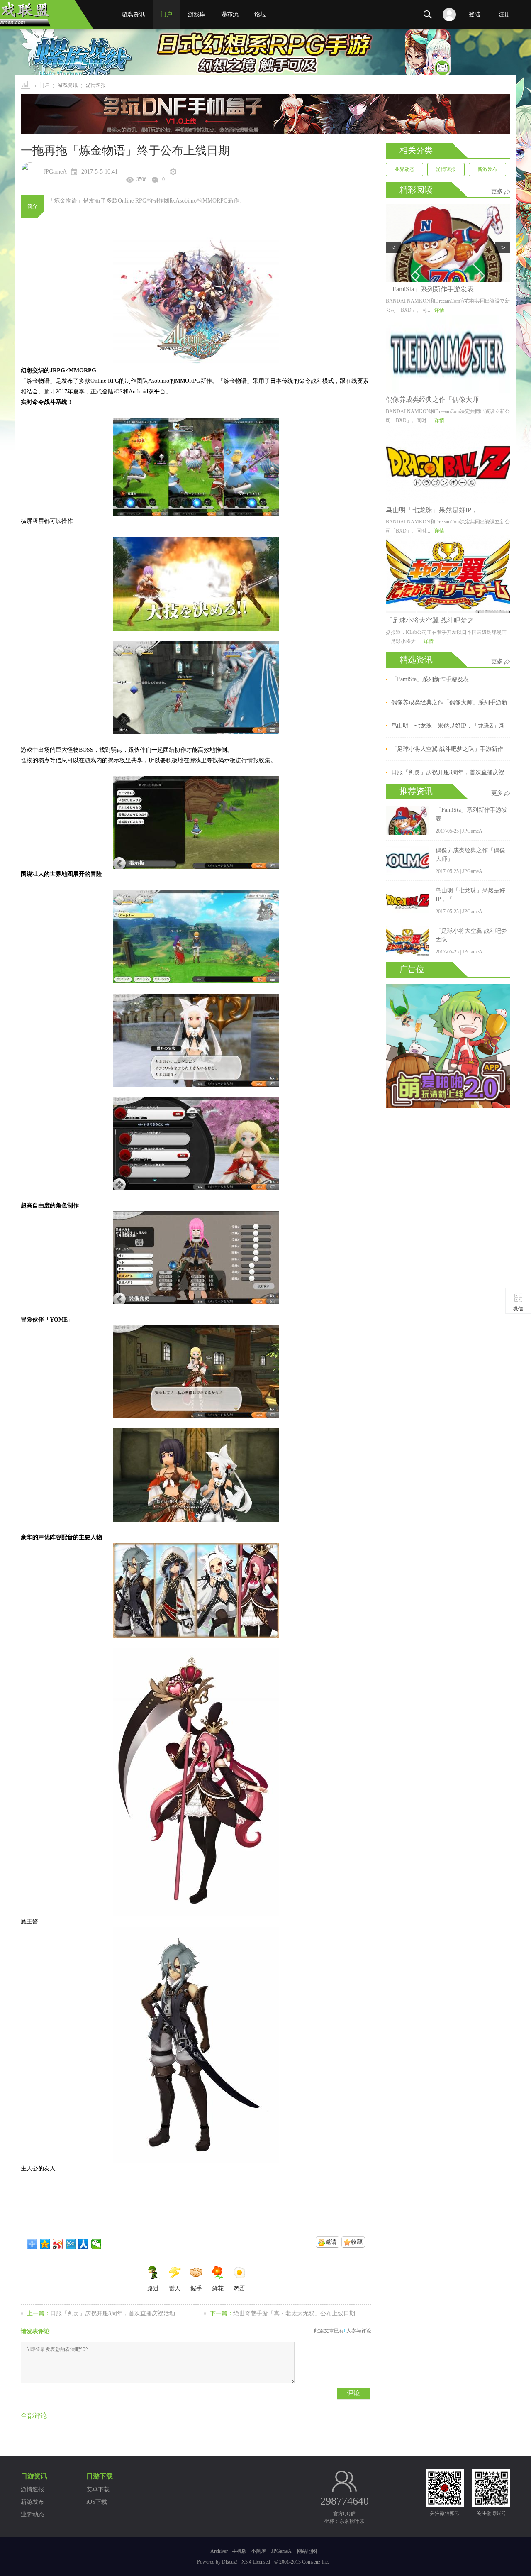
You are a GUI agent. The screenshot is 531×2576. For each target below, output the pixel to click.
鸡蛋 (239, 2289)
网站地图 (307, 2551)
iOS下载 (97, 2502)
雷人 (175, 2289)
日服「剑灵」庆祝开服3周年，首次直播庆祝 (448, 772)
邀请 (331, 2242)
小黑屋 (258, 2551)
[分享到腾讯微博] (71, 2244)
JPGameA (281, 2551)
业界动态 (404, 169)
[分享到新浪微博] (58, 2244)
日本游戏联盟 (26, 85)
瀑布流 (230, 14)
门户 (166, 14)
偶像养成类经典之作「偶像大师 (432, 400)
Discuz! (230, 2562)
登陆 (475, 14)
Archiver (219, 2551)
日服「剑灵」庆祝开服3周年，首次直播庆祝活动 (113, 2313)
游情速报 (446, 169)
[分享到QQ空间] (45, 2244)
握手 (196, 2289)
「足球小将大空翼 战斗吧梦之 (430, 620)
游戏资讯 (133, 14)
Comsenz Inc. (315, 2562)
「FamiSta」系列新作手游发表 (430, 289)
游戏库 (197, 14)
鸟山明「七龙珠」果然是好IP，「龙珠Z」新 (448, 726)
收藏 (357, 2242)
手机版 (239, 2551)
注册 (504, 14)
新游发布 (487, 169)
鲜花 (218, 2289)
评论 (353, 2393)
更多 (497, 192)
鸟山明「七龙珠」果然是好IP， (432, 510)
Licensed (261, 2562)
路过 (153, 2289)
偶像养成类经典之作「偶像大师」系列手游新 (449, 703)
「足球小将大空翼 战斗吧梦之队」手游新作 (447, 749)
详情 (439, 310)
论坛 (260, 14)
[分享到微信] (96, 2244)
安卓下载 (98, 2489)
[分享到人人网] (84, 2244)
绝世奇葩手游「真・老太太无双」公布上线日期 (294, 2313)
